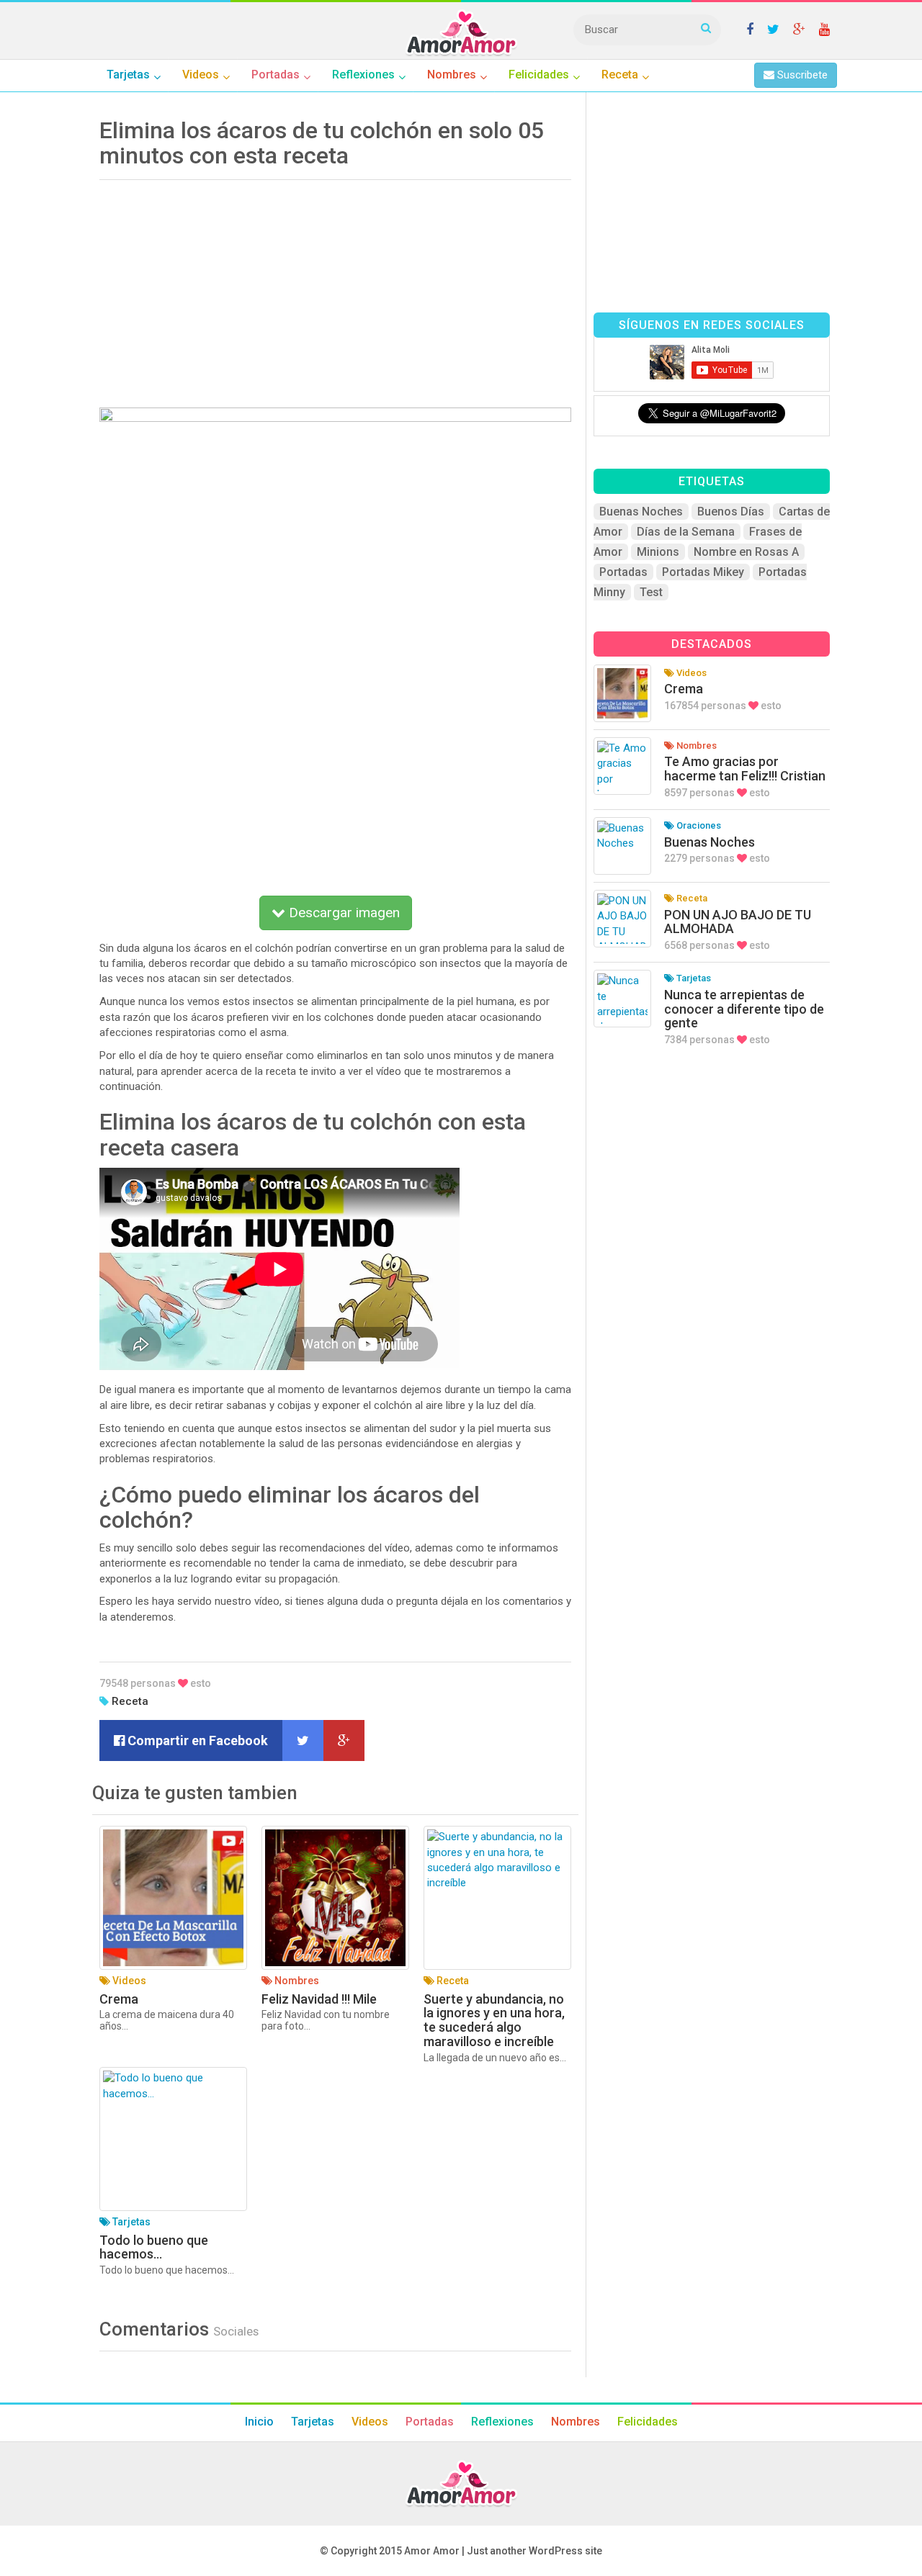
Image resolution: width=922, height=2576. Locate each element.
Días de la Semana (686, 532)
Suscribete (801, 75)
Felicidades (648, 2422)
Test (651, 592)
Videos (370, 2422)
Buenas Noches (641, 512)
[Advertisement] (335, 289)
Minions (658, 552)
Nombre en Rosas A (746, 552)
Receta (130, 1701)
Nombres (576, 2422)
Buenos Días (731, 512)
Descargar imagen (343, 913)
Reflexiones (502, 2422)
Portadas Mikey (703, 572)
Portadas (623, 572)
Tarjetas (313, 2422)
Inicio (259, 2422)
